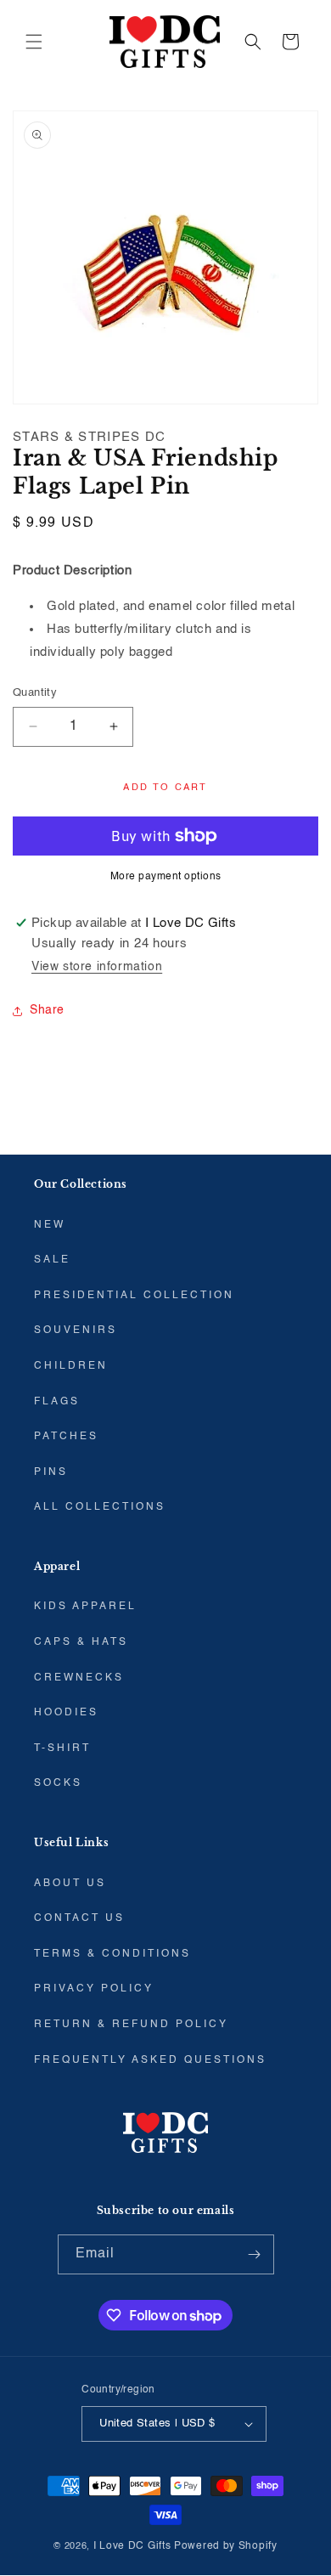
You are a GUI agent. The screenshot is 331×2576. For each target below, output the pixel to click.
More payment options (166, 877)
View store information (97, 967)
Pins (51, 1472)
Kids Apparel (85, 1607)
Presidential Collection (134, 1296)
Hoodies (66, 1713)
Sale (52, 1260)
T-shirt (62, 1748)
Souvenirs (76, 1330)
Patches (66, 1437)
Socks (58, 1783)
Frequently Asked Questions (150, 2060)
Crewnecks (79, 1678)
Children (71, 1366)
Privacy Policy (94, 1989)
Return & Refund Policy (131, 2025)
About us (70, 1884)
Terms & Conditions (112, 1954)
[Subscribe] (255, 2254)
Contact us (79, 1918)
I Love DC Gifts (132, 2546)
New (50, 1225)
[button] (34, 42)
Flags (57, 1402)
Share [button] (47, 1010)
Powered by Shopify (226, 2546)
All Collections (100, 1507)
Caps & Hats (81, 1642)
